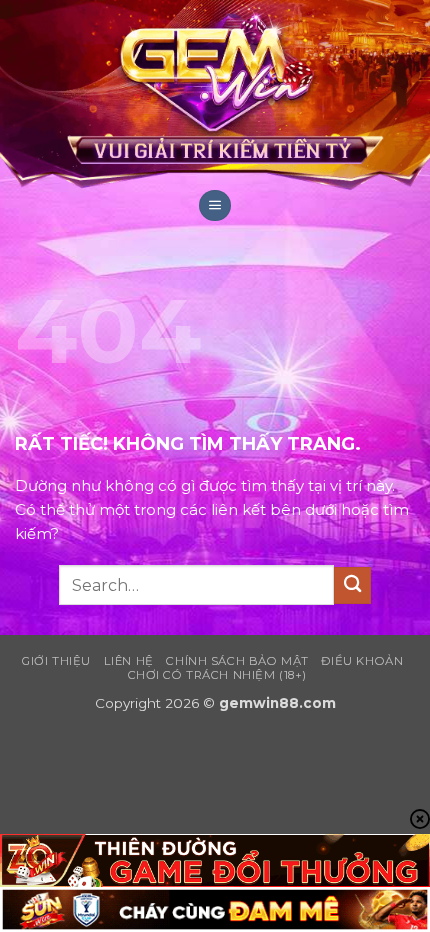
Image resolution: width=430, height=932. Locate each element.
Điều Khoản (362, 661)
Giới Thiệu (56, 661)
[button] (215, 205)
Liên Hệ (129, 661)
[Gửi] (352, 585)
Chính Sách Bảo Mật (237, 661)
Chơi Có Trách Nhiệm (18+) (217, 675)
